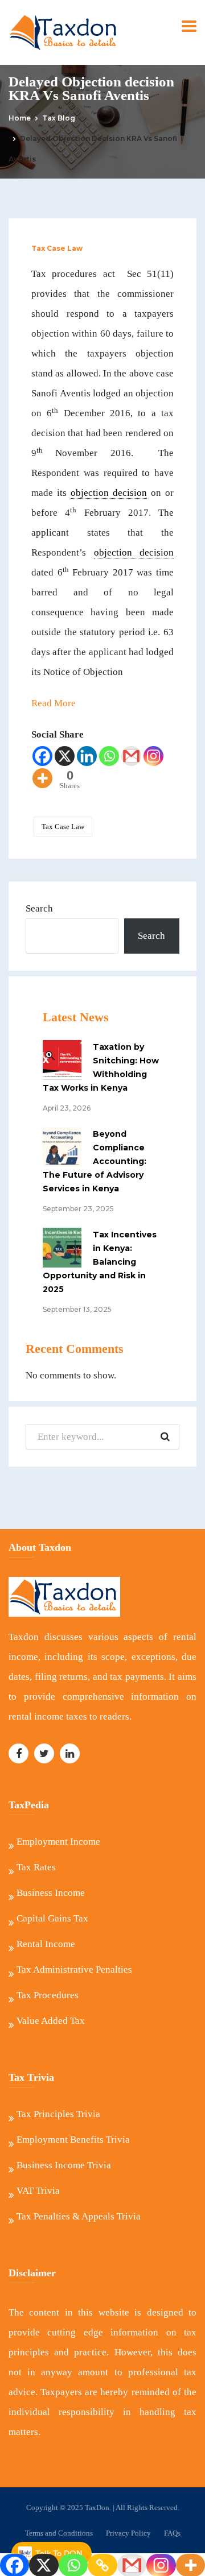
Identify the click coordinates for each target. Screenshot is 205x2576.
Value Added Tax (51, 2021)
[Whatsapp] (109, 756)
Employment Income (58, 1842)
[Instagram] (153, 756)
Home (20, 118)
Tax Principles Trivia (58, 2114)
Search (39, 908)
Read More (54, 703)
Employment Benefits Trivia (73, 2140)
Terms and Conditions (59, 2533)
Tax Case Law (57, 248)
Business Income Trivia (64, 2165)
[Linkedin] (87, 756)
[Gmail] (131, 756)
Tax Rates (36, 1867)
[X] (65, 756)
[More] (42, 778)
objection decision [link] (109, 493)
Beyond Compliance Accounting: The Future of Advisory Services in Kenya (95, 1161)
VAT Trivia (38, 2191)
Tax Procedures (48, 1995)
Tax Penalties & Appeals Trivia (79, 2216)
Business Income (51, 1893)
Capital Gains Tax (52, 1918)
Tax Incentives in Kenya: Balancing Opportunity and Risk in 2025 (100, 1262)
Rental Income (46, 1944)
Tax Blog (59, 118)
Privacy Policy (128, 2533)
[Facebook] (42, 756)
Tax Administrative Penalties (74, 1970)
